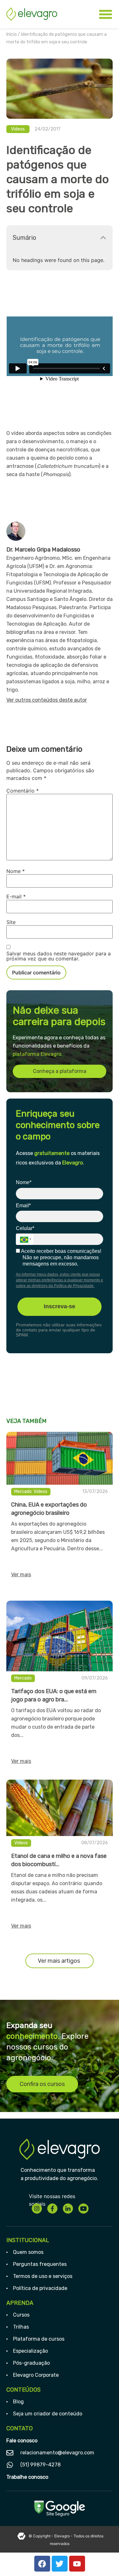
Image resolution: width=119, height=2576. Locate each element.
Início (12, 34)
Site (11, 922)
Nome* (24, 1182)
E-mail (16, 896)
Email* (23, 1205)
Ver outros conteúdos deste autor (47, 700)
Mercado (23, 1492)
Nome (16, 871)
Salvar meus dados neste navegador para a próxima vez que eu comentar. (59, 956)
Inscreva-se (60, 1306)
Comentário (23, 791)
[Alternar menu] (106, 14)
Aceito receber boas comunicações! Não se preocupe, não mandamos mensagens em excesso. (61, 1257)
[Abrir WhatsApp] (103, 2560)
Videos (18, 129)
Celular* (25, 1228)
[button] (103, 238)
